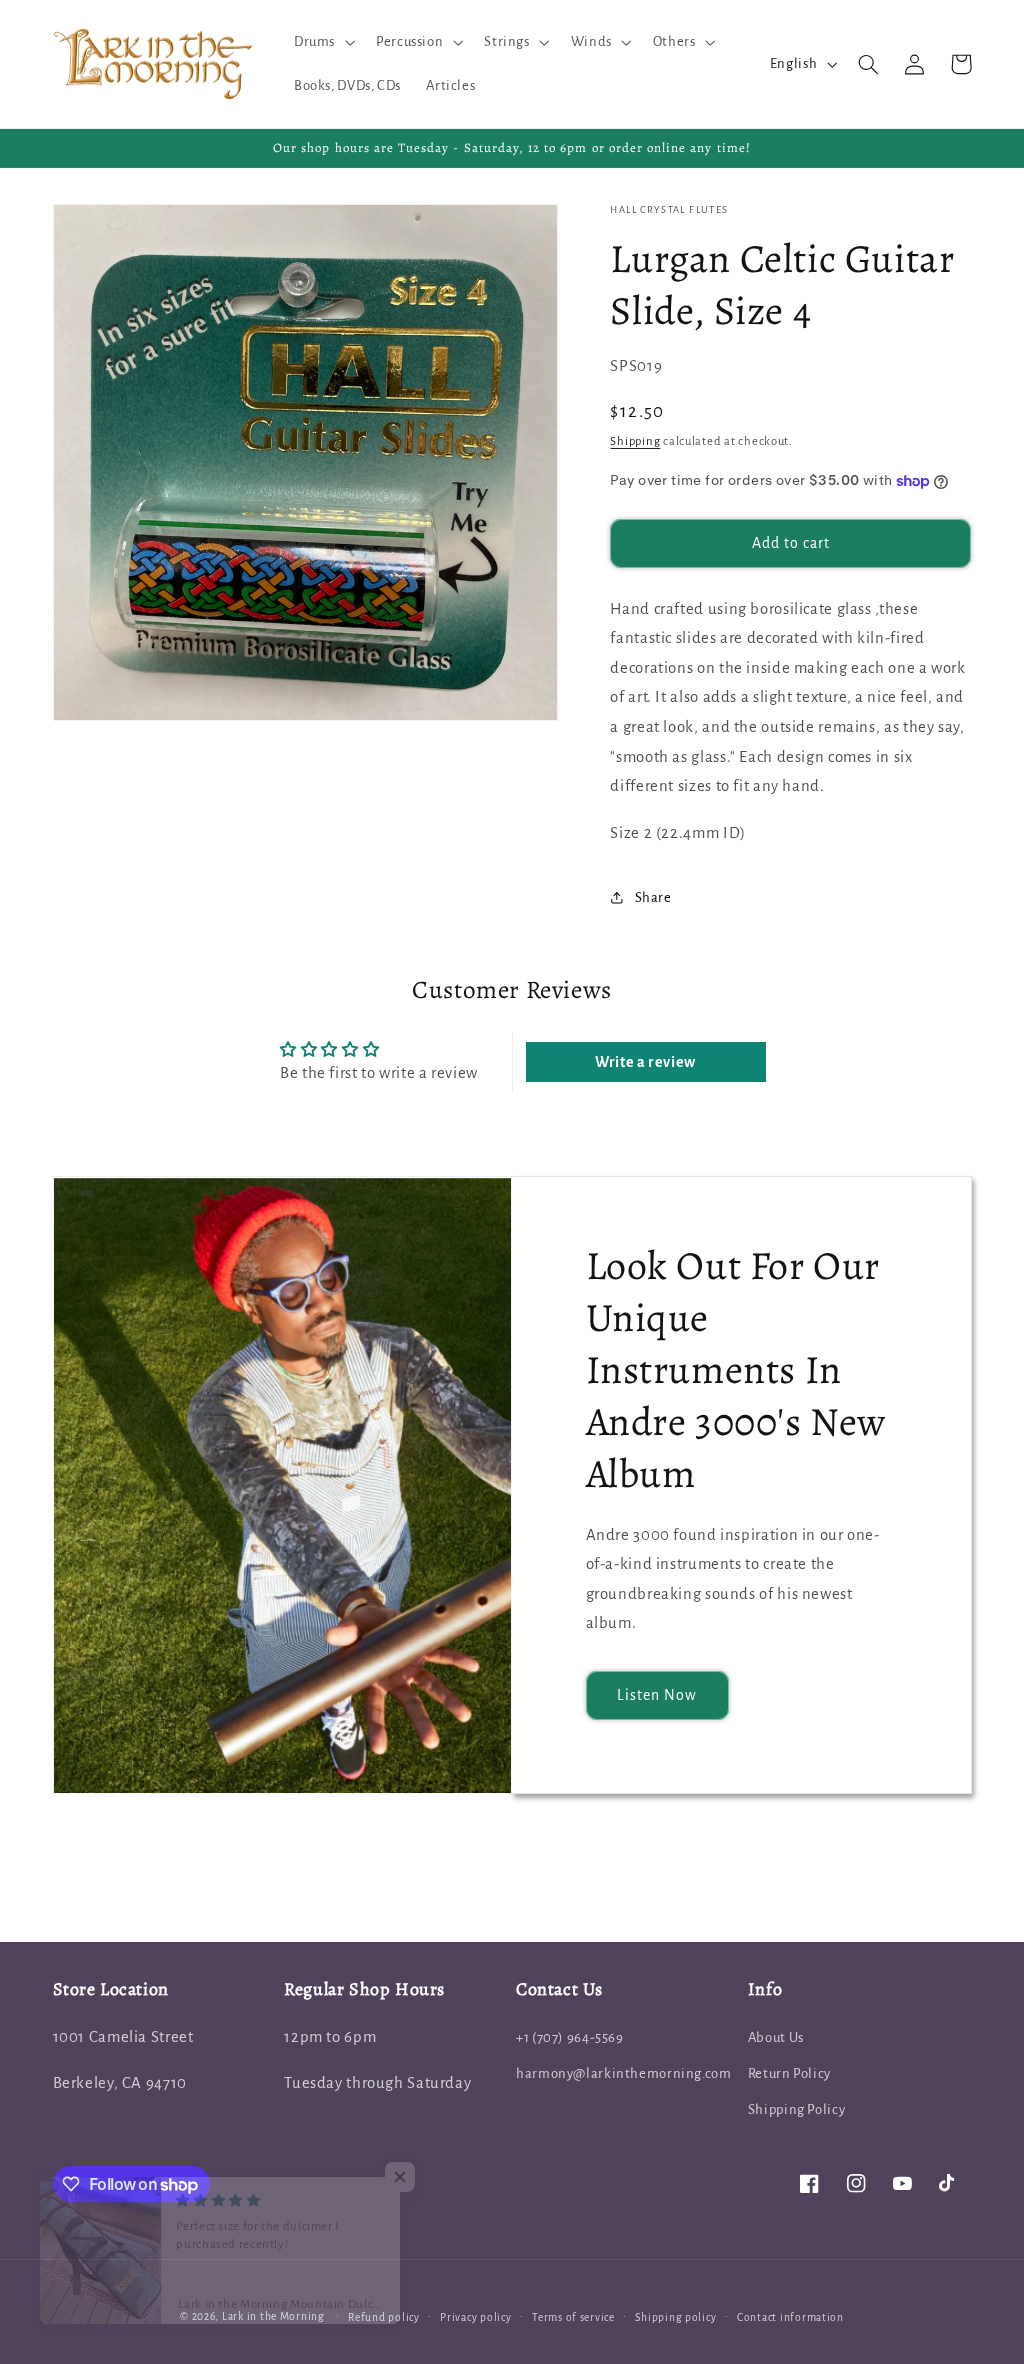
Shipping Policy (796, 2109)
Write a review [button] (645, 1062)
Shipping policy (675, 2317)
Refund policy (384, 2317)
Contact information (790, 2317)
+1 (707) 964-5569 (570, 2037)
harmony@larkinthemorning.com (624, 2073)
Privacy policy (475, 2317)
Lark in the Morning (273, 2316)
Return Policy (789, 2073)
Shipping (635, 441)
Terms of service (573, 2317)
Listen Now (657, 1695)
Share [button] (653, 897)
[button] (322, 42)
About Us (776, 2037)
